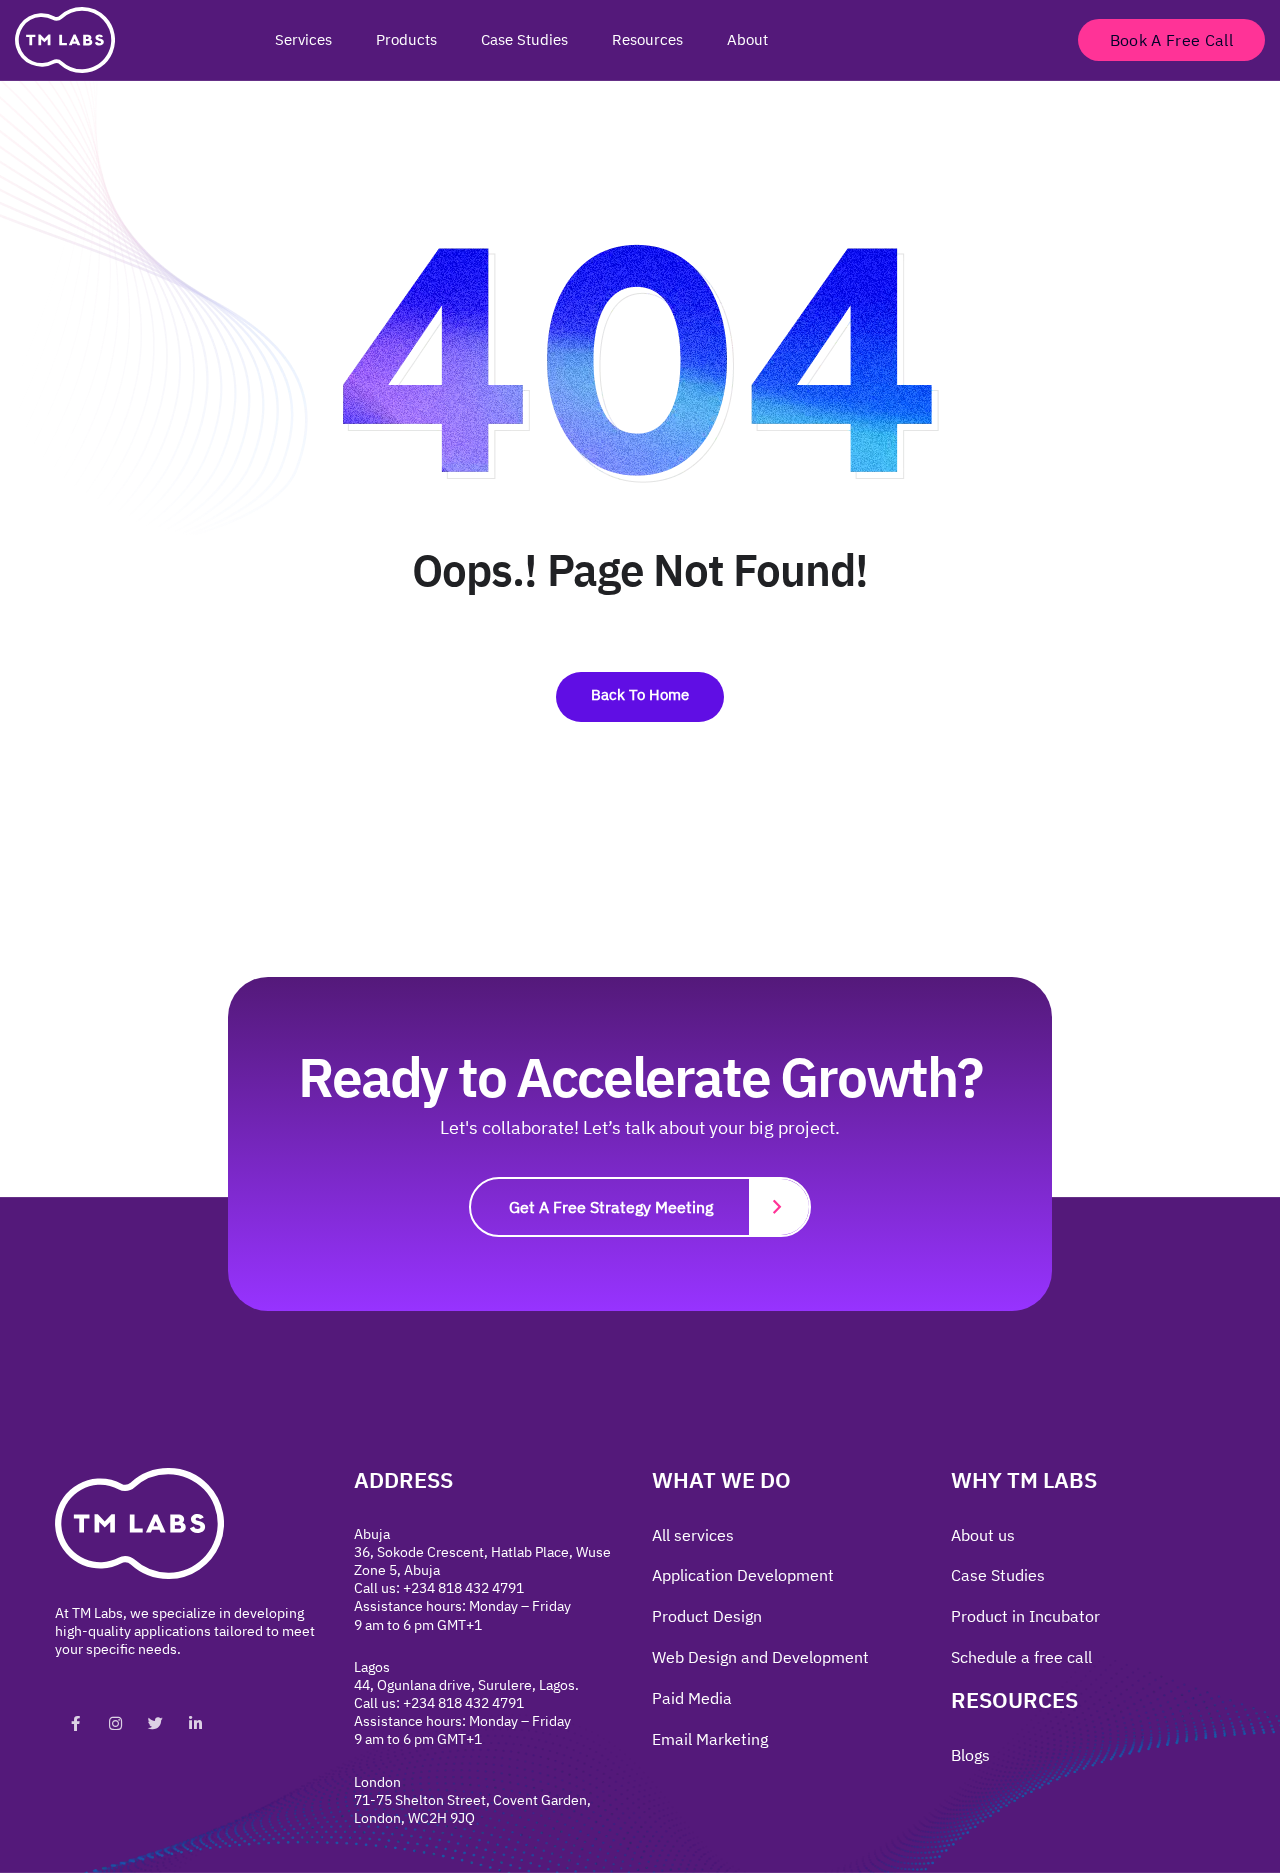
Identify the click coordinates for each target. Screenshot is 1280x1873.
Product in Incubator (1025, 1616)
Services (303, 39)
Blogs (970, 1755)
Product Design (707, 1616)
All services (693, 1535)
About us (983, 1535)
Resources (647, 39)
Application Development (743, 1575)
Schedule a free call (1021, 1657)
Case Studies (524, 39)
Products (406, 39)
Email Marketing (710, 1739)
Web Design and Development (760, 1657)
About (747, 39)
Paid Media (692, 1698)
